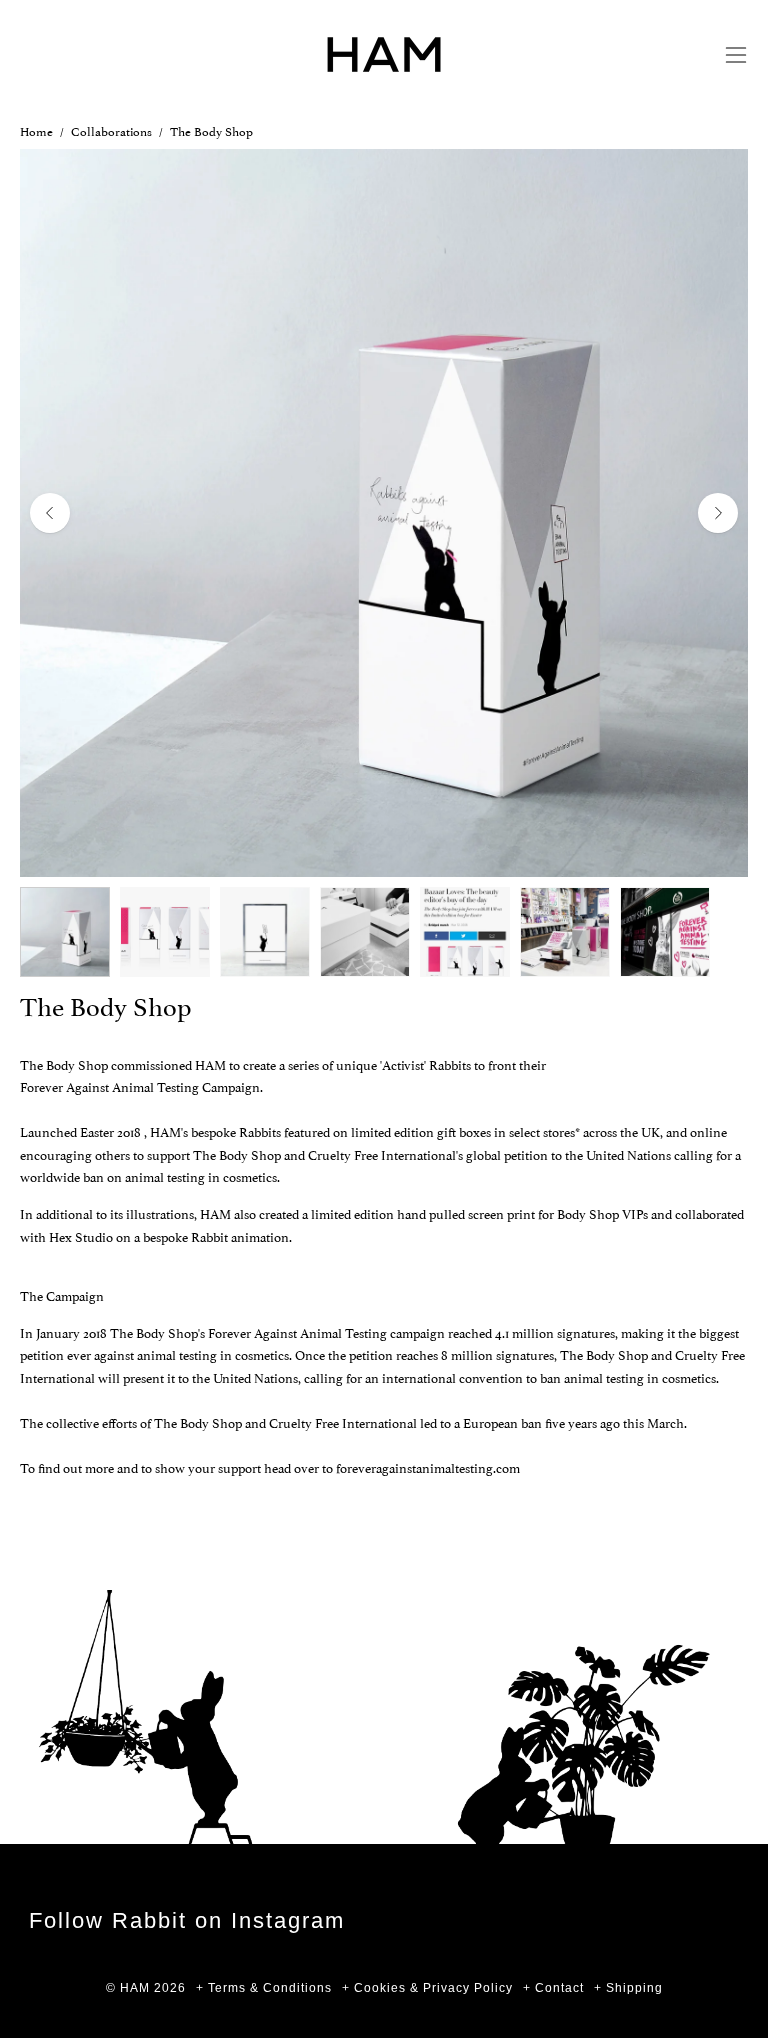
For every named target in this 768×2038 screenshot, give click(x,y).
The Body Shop (237, 1154)
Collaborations (111, 130)
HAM (135, 1988)
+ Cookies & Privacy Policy (427, 1988)
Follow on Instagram (187, 1920)
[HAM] (384, 54)
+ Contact (553, 1988)
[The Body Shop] (65, 932)
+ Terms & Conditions (264, 1988)
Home (36, 130)
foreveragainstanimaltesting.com (428, 1467)
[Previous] (50, 513)
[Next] (718, 513)
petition (526, 1154)
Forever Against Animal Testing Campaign (140, 1086)
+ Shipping (628, 1988)
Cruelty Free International (382, 1154)
